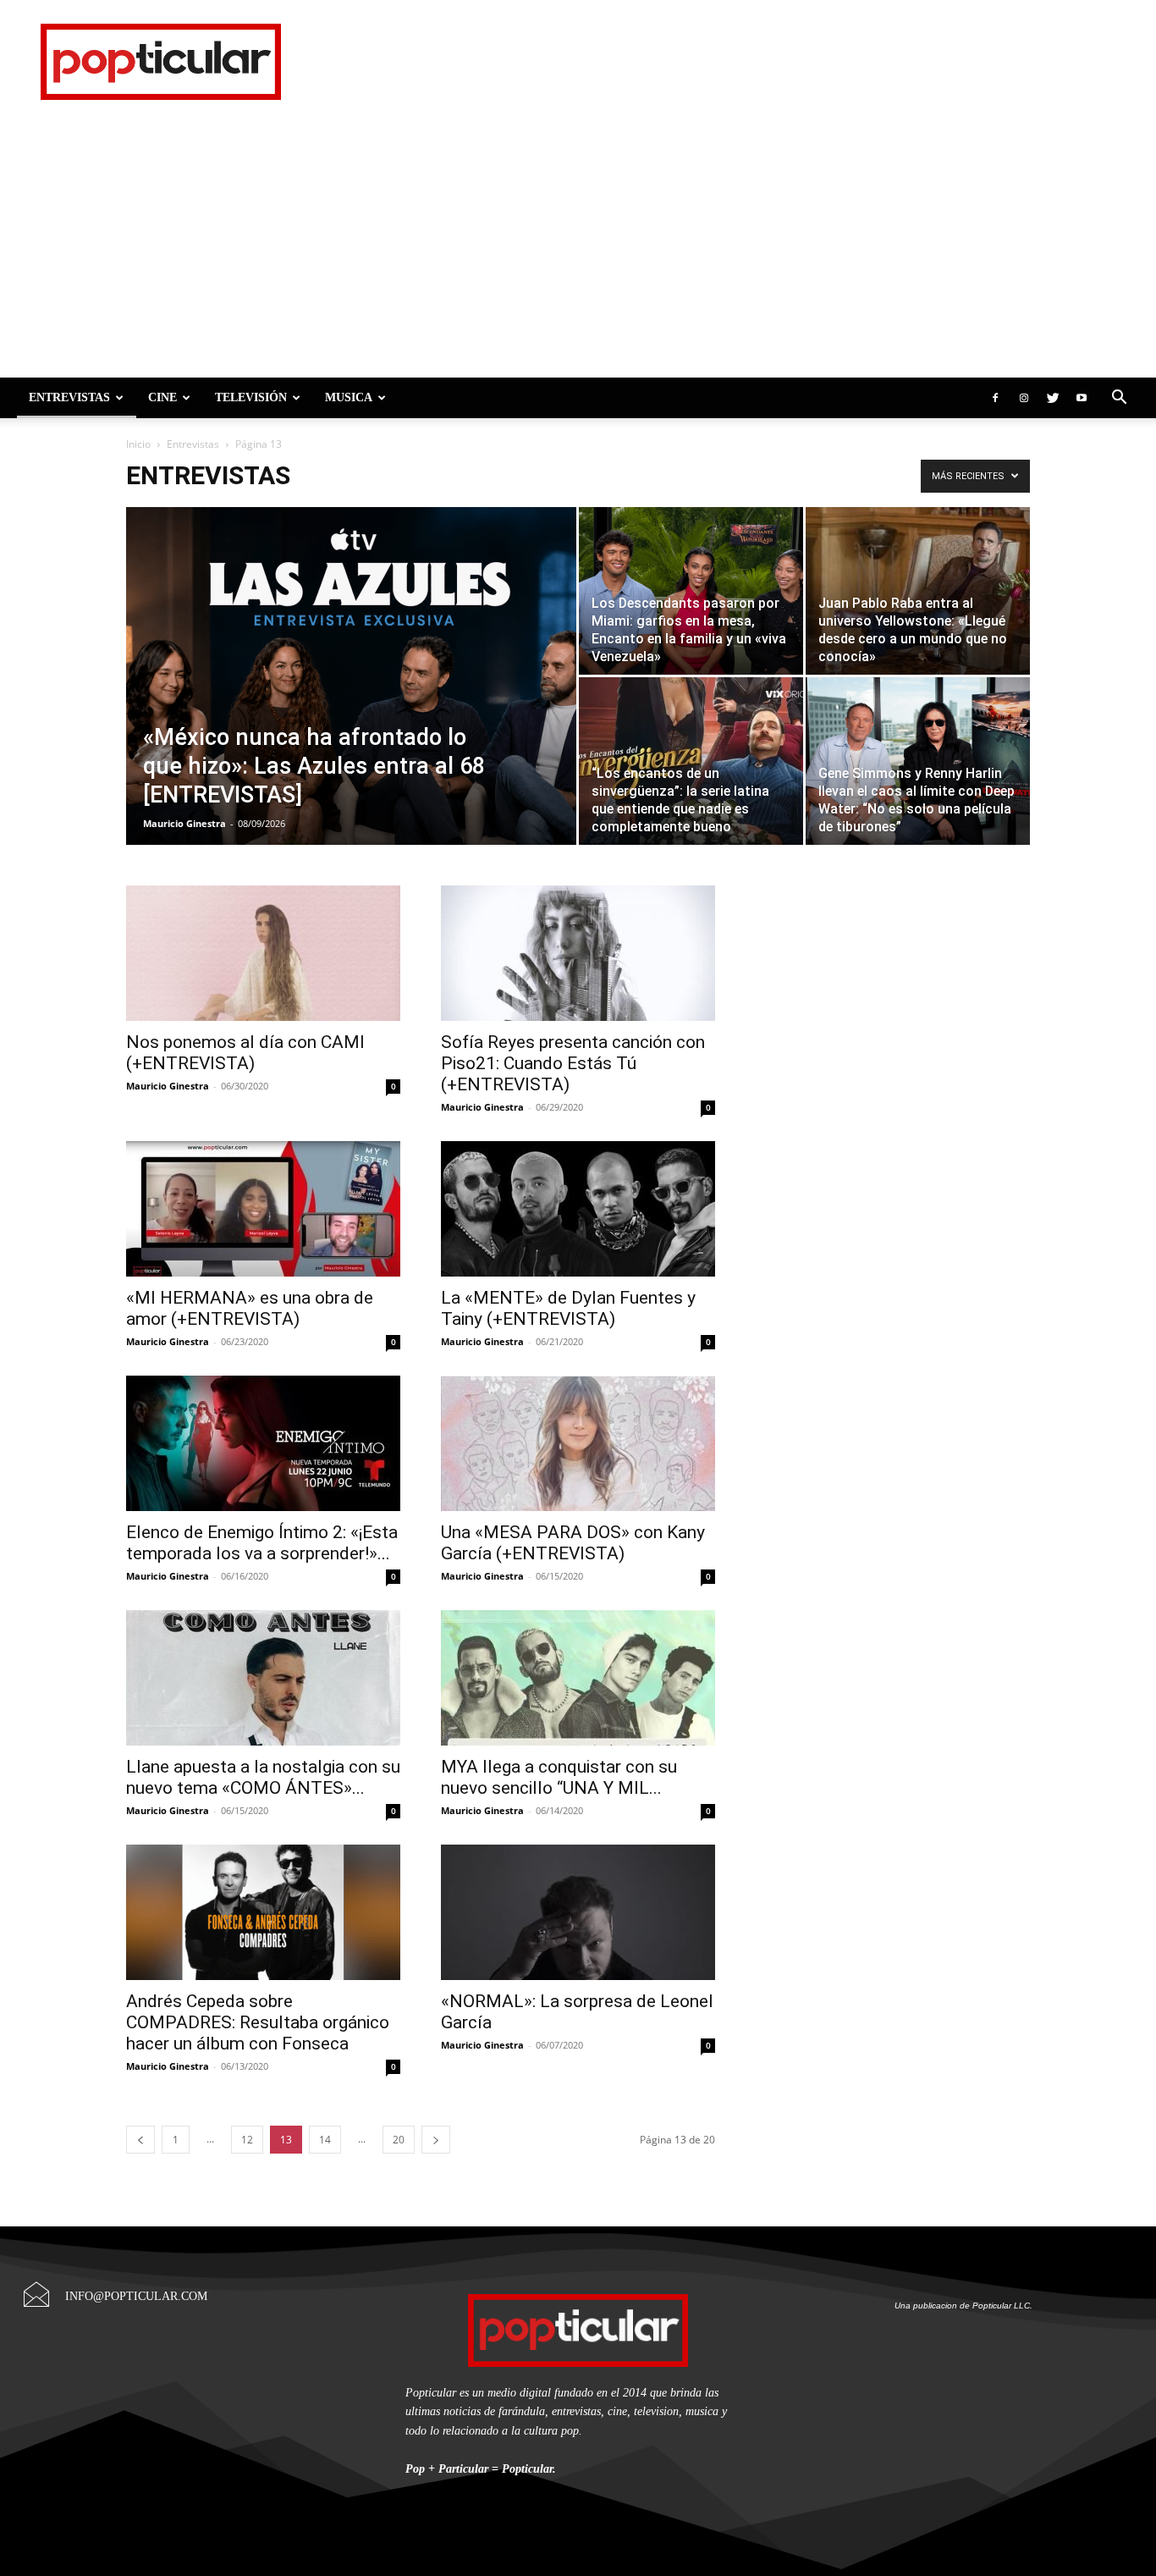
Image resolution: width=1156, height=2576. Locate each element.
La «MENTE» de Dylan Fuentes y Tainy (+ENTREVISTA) (568, 1308)
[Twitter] (1053, 398)
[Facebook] (995, 398)
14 (325, 2140)
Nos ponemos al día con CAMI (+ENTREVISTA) (245, 1053)
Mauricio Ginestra (184, 823)
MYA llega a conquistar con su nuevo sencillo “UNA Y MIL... (559, 1777)
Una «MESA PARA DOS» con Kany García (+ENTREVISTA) (573, 1543)
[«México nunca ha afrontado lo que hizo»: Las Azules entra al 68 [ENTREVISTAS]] (351, 703)
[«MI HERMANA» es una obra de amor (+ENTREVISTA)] (263, 1209)
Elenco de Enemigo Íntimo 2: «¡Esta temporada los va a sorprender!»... (262, 1543)
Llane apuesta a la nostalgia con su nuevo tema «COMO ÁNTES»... (263, 1777)
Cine (162, 397)
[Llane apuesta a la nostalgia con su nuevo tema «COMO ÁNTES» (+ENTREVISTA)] (263, 1678)
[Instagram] (1024, 398)
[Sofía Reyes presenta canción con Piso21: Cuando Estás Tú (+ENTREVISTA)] (578, 953)
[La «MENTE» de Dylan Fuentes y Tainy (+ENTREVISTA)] (578, 1209)
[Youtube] (1082, 398)
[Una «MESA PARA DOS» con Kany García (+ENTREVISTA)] (578, 1443)
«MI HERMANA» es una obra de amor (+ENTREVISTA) (250, 1308)
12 (247, 2140)
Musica (349, 397)
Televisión (251, 397)
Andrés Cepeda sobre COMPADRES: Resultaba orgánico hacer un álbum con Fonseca (258, 2022)
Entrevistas (69, 397)
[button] (1119, 397)
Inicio (138, 444)
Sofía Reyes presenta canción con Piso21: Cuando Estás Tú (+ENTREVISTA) (573, 1063)
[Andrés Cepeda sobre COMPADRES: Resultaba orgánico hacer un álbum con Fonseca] (263, 1912)
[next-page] (436, 2140)
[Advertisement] (578, 251)
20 (399, 2140)
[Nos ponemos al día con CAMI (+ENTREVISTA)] (263, 953)
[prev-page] (140, 2140)
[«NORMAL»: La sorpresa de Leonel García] (578, 1912)
